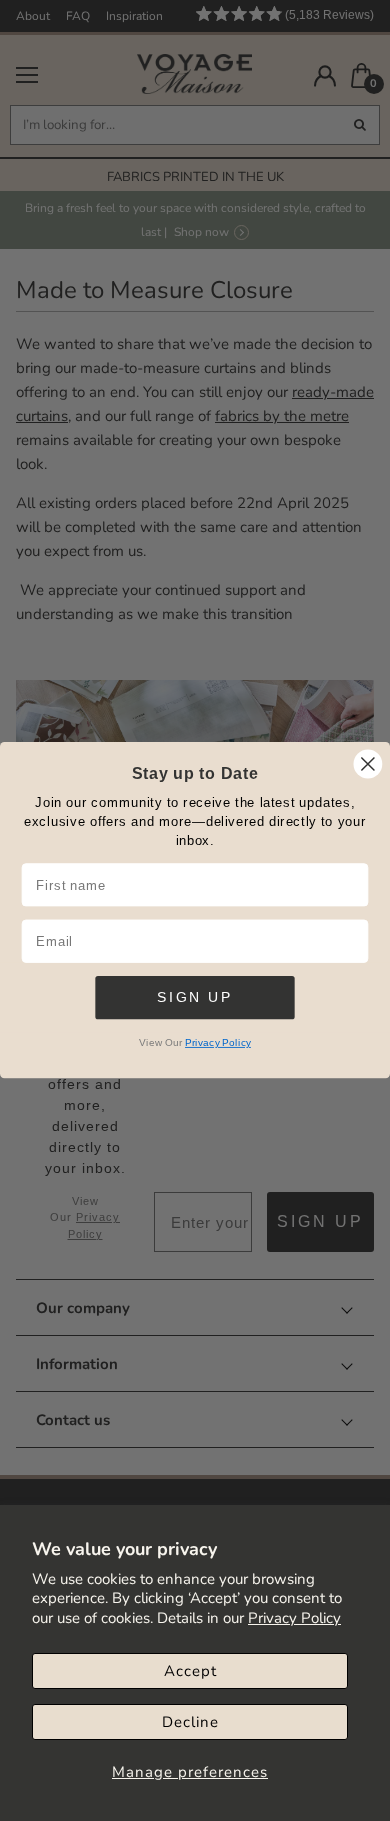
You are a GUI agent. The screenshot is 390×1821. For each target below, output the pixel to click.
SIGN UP (194, 997)
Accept (190, 1671)
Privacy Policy (294, 1618)
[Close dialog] (368, 764)
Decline (190, 1722)
